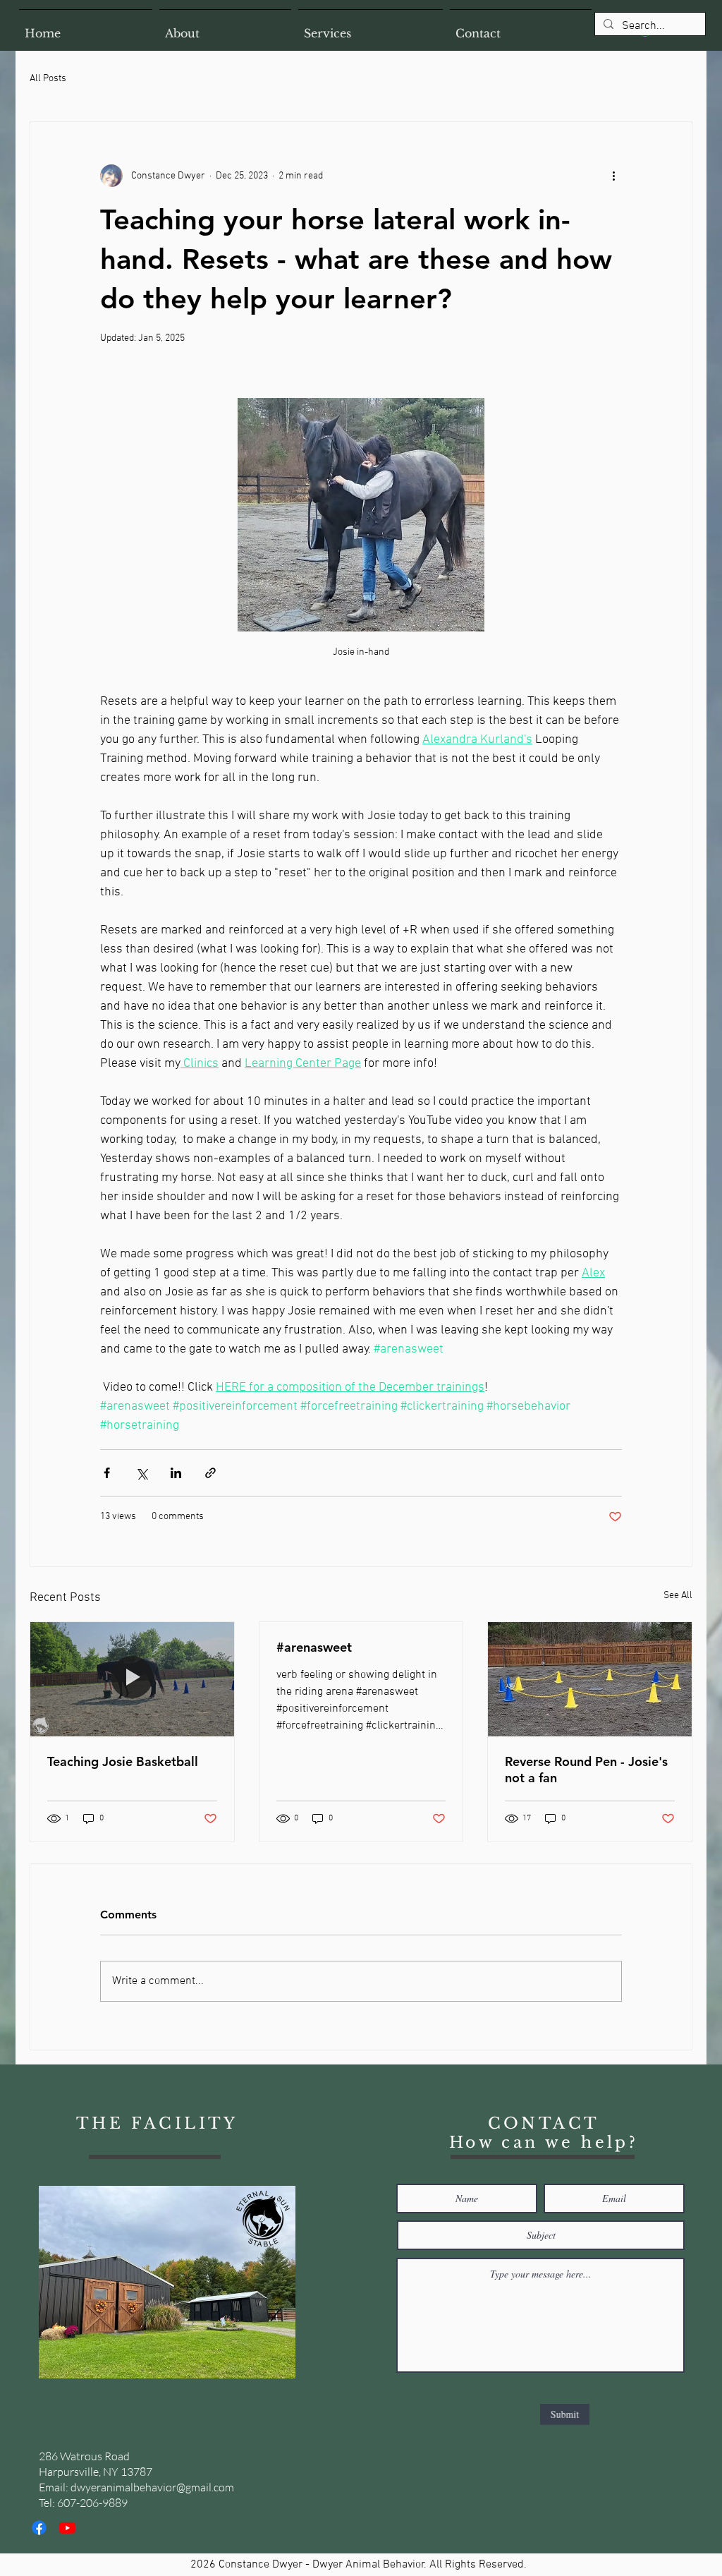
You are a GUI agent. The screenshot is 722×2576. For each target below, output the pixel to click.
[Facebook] (39, 2528)
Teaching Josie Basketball (123, 1761)
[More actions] (613, 176)
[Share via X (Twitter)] (141, 1473)
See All (678, 1596)
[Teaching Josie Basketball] (132, 1679)
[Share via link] (210, 1473)
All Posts (48, 79)
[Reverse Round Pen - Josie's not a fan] (590, 1679)
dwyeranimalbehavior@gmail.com (152, 2487)
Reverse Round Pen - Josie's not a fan (586, 1770)
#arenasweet (314, 1647)
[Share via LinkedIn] (176, 1473)
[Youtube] (67, 2528)
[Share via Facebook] (107, 1473)
